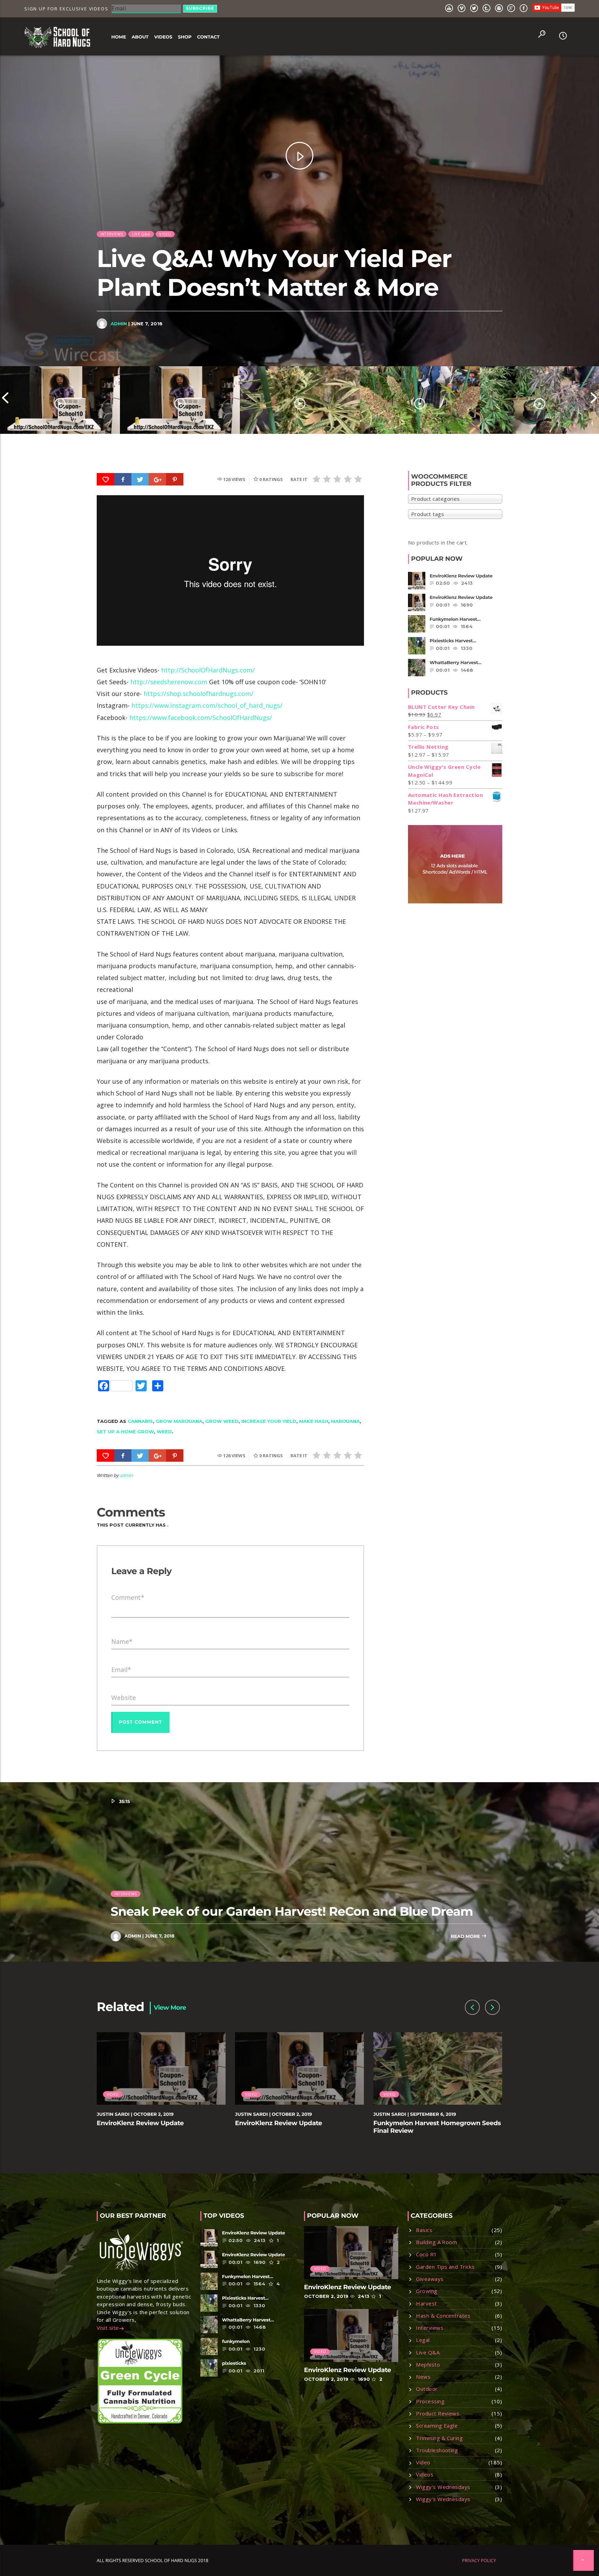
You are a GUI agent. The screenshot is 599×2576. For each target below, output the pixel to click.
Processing (430, 2401)
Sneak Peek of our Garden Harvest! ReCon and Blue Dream (292, 1911)
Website (124, 1698)
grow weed (222, 1421)
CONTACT (208, 37)
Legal (423, 2340)
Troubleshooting (437, 2450)
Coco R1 (426, 2254)
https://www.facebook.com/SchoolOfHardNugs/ (201, 718)
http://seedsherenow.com (169, 682)
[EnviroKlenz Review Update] (60, 400)
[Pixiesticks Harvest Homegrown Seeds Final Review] (420, 400)
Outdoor (427, 2389)
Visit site (108, 2328)
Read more (466, 1937)
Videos (425, 2474)
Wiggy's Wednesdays (443, 2487)
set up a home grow (125, 1432)
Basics (424, 2230)
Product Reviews (438, 2413)
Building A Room (436, 2242)
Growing (427, 2291)
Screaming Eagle (437, 2425)
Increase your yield (269, 1421)
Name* (122, 1641)
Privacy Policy (479, 2560)
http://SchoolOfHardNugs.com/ (208, 670)
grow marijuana (179, 1421)
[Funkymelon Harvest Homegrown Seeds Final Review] (300, 400)
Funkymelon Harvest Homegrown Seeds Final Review (437, 2127)
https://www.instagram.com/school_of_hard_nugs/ (207, 705)
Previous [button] (5, 400)
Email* (121, 1669)
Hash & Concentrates (443, 2316)
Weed (164, 1432)
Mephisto (428, 2364)
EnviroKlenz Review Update (140, 2123)
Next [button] (594, 400)
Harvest (426, 2303)
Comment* (128, 1597)
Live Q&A (141, 234)
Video (165, 234)
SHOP (185, 37)
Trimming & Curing (439, 2438)
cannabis (140, 1421)
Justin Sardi (113, 2114)
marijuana (345, 1421)
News (423, 2377)
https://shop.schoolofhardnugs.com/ (198, 694)
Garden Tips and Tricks (445, 2267)
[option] (60, 400)
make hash (314, 1421)
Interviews (112, 234)
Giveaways (430, 2279)
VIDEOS (163, 37)
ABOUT (140, 37)
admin (119, 324)
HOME (119, 37)
